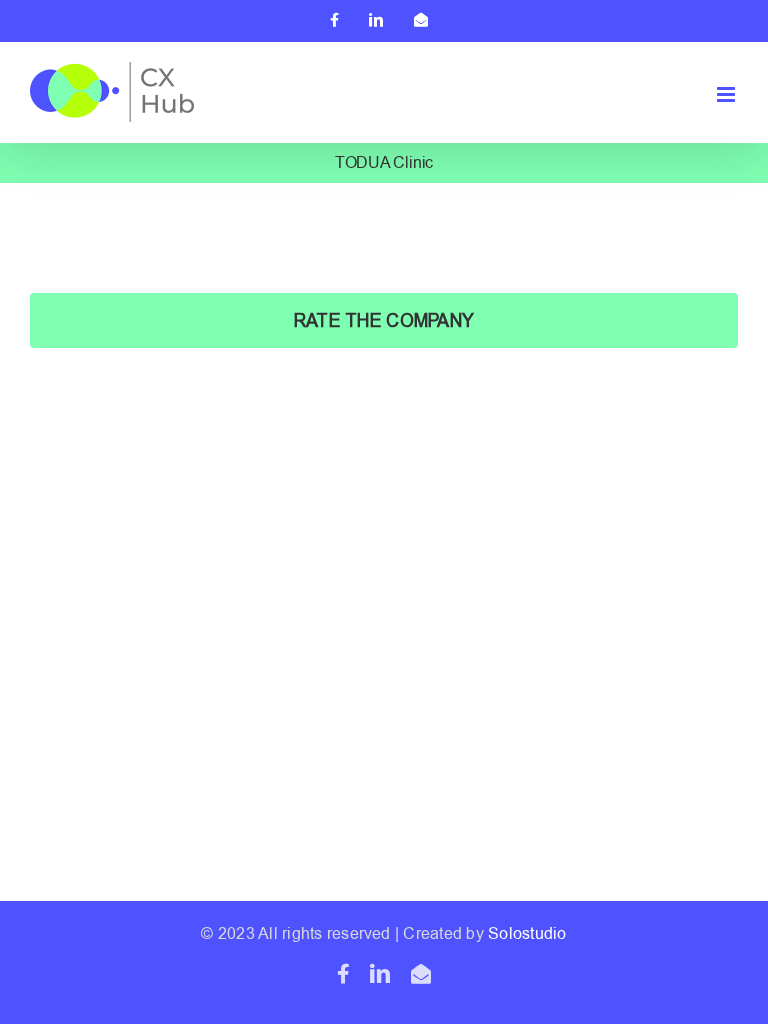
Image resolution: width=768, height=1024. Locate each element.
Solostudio (527, 934)
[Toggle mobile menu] (727, 94)
